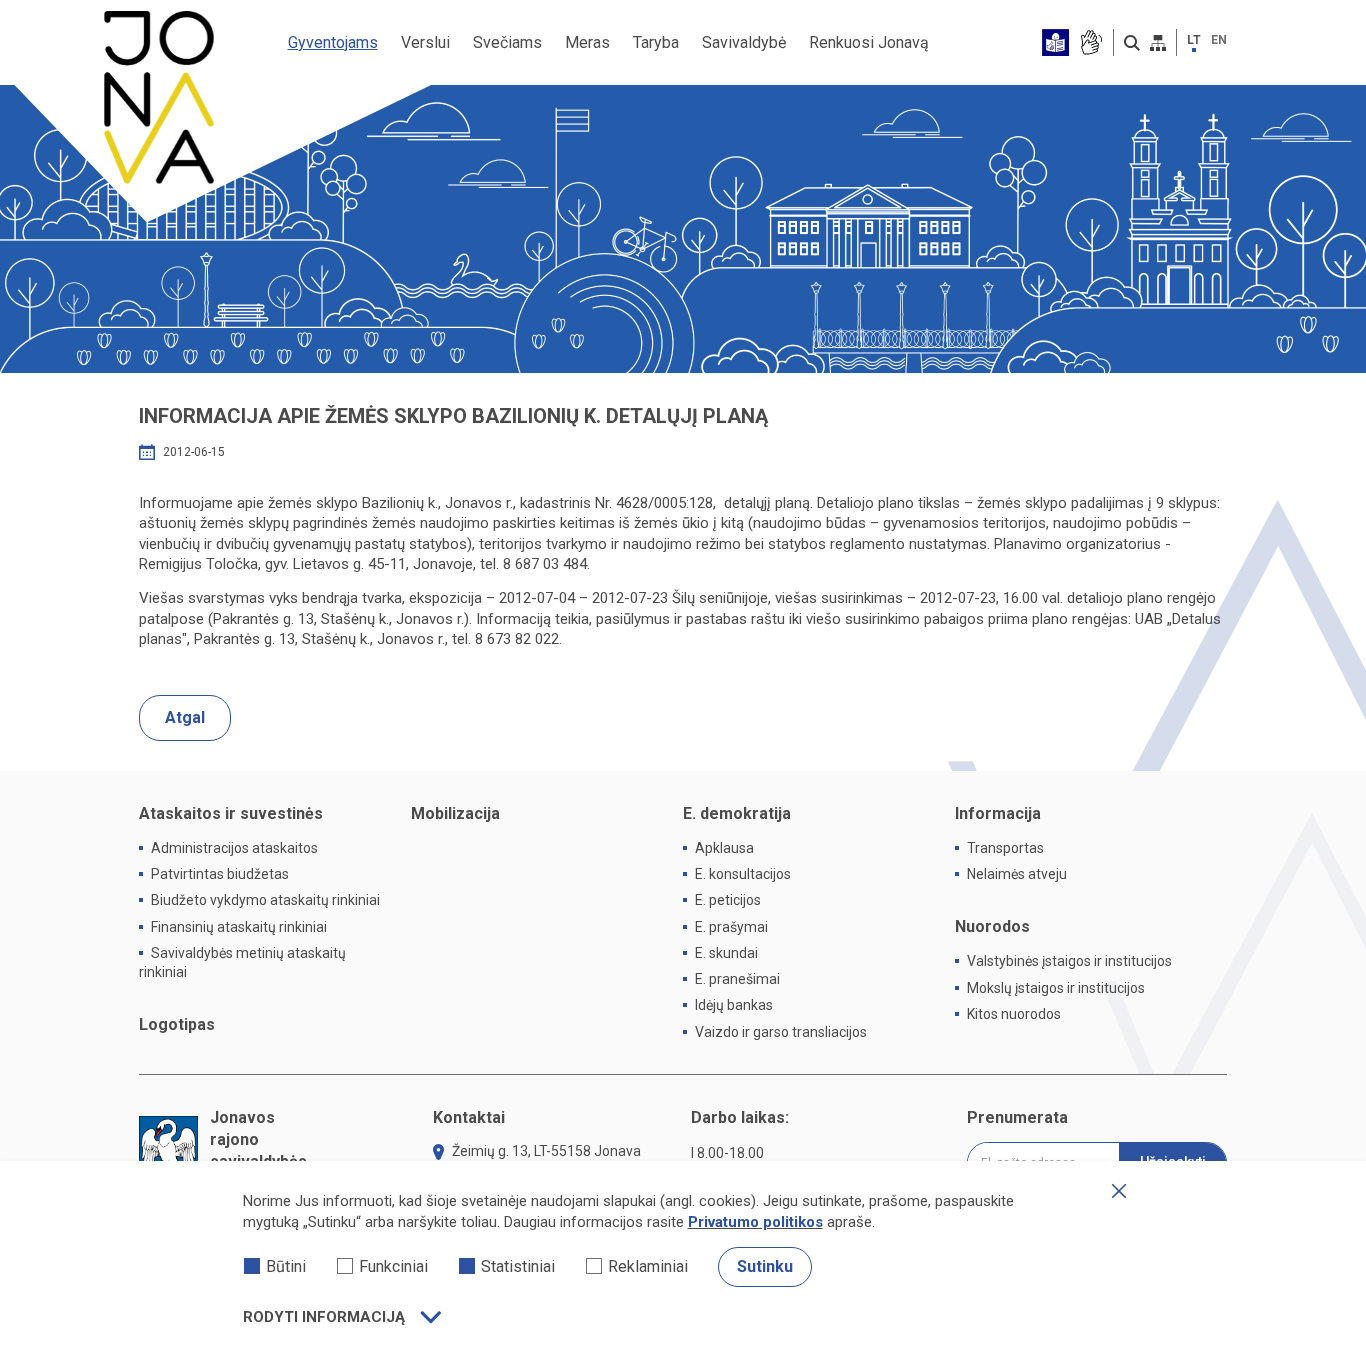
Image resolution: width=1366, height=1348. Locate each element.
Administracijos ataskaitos (234, 848)
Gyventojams (333, 42)
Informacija (998, 813)
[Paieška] (1132, 43)
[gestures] (1090, 42)
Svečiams (507, 42)
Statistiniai (518, 1266)
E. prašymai (731, 927)
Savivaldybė (744, 42)
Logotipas (177, 1024)
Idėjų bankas (734, 1005)
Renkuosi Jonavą (869, 42)
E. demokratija (737, 813)
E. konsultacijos (743, 874)
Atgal (185, 717)
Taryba (656, 42)
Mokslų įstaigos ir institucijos (1056, 988)
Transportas (1005, 848)
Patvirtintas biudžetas (220, 874)
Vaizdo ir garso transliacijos (781, 1032)
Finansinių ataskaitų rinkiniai (239, 927)
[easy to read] (1055, 42)
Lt (1194, 40)
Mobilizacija (455, 813)
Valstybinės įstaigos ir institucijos (1069, 961)
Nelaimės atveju (1017, 874)
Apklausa (724, 848)
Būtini (286, 1266)
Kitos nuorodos (1014, 1014)
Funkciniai (393, 1266)
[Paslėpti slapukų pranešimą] (1119, 1191)
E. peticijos (728, 900)
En (1219, 40)
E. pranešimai (737, 979)
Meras (587, 42)
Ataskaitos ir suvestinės (231, 813)
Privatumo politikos (755, 1222)
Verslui (425, 42)
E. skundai (726, 953)
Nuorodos (992, 926)
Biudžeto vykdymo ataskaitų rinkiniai (265, 900)
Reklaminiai (648, 1266)
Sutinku (765, 1266)
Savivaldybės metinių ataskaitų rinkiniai (242, 962)
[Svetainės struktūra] (1158, 43)
